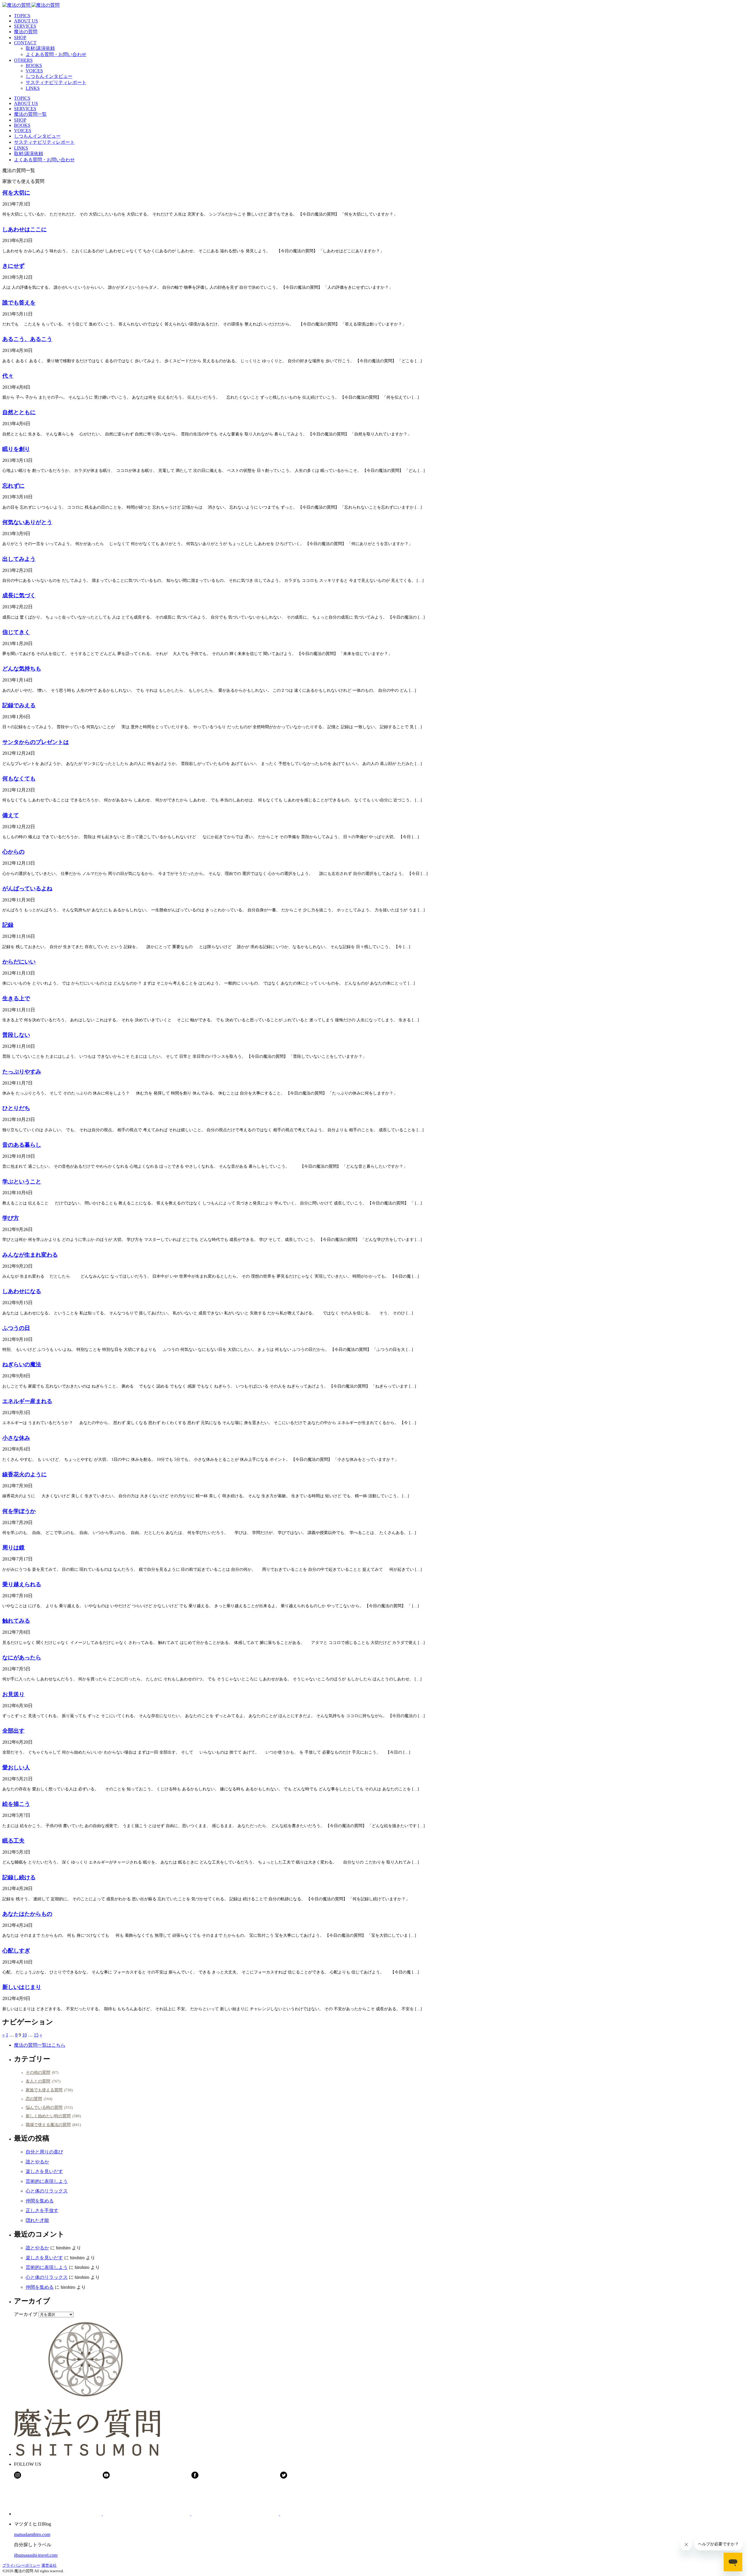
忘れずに (13, 486)
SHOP (20, 37)
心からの (13, 852)
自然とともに (19, 412)
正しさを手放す (42, 2210)
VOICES (34, 71)
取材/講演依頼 (40, 48)
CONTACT (25, 43)
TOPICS (22, 16)
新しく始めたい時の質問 (48, 2116)
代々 (8, 376)
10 (25, 2035)
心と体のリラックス (47, 2191)
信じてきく (16, 632)
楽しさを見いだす (44, 2171)
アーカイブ (26, 2314)
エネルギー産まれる (27, 1401)
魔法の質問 (26, 32)
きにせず (13, 266)
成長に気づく (19, 595)
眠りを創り (16, 449)
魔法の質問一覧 (30, 114)
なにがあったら (22, 1657)
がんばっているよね (27, 888)
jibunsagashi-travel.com (36, 2555)
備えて (11, 815)
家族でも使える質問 (44, 2090)
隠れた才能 (37, 2220)
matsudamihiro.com (32, 2534)
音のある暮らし (22, 1145)
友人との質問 (38, 2081)
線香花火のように (25, 1474)
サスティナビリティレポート (56, 82)
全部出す (13, 1731)
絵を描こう (16, 1804)
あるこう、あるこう (27, 339)
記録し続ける (19, 1877)
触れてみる (16, 1621)
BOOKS (34, 65)
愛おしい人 (16, 1767)
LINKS (33, 88)
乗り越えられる (22, 1584)
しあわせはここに (25, 229)
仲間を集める (40, 2201)
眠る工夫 (13, 1841)
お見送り (13, 1694)
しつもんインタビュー (49, 76)
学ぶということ (22, 1182)
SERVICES (25, 26)
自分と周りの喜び (44, 2152)
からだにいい (19, 962)
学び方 (11, 1218)
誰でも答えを (19, 303)
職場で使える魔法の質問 (48, 2125)
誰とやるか (37, 2162)
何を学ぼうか (19, 1511)
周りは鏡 (13, 1548)
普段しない (16, 1035)
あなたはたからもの (27, 1914)
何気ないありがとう (27, 522)
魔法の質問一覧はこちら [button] (40, 2045)
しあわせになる (22, 1291)
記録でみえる (19, 705)
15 (36, 2035)
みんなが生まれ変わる (30, 1255)
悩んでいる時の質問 (44, 2107)
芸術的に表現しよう (47, 2181)
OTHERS (23, 60)
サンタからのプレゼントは (36, 742)
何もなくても (19, 779)
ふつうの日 (16, 1328)
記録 (8, 925)
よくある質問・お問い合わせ (56, 54)
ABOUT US (26, 21)
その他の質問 (38, 2072)
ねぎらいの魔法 (22, 1364)
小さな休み (16, 1438)
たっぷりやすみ (22, 1072)
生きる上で (16, 998)
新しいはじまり (22, 1987)
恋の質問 (34, 2099)
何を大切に (16, 193)
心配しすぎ (16, 1951)
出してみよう (19, 559)
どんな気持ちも (22, 669)
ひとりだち (16, 1108)
